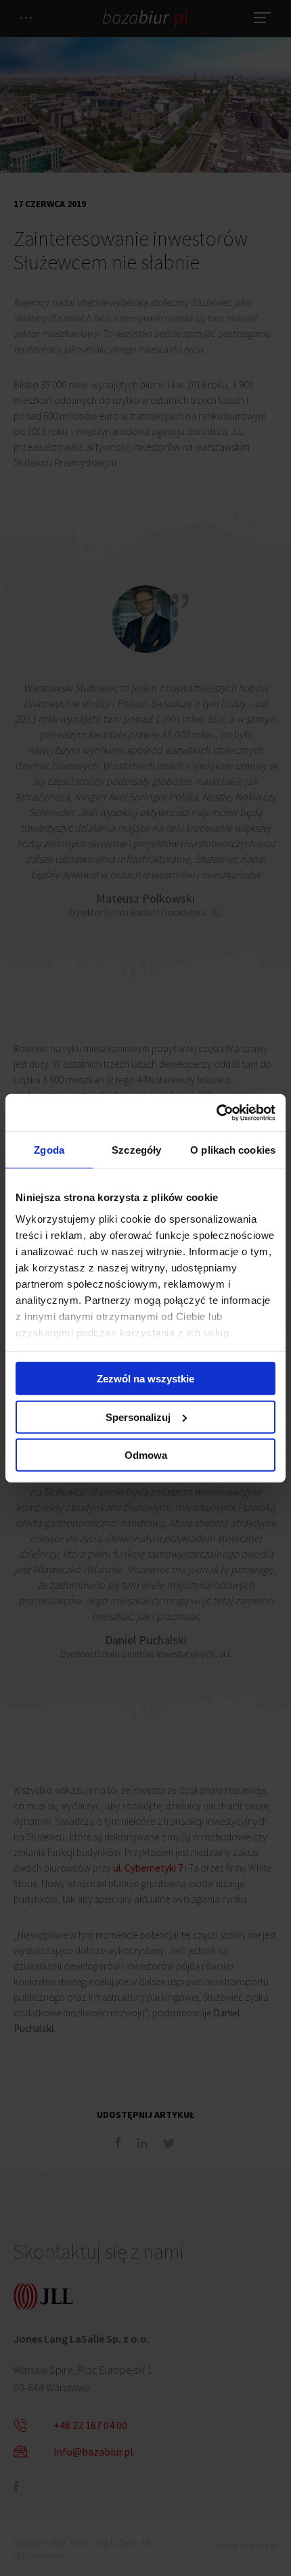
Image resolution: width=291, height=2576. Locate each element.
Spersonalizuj (138, 1417)
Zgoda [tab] (49, 1150)
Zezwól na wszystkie (145, 1379)
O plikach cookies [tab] (233, 1150)
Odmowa (146, 1455)
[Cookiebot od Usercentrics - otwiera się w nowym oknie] (216, 1112)
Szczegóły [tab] (136, 1150)
